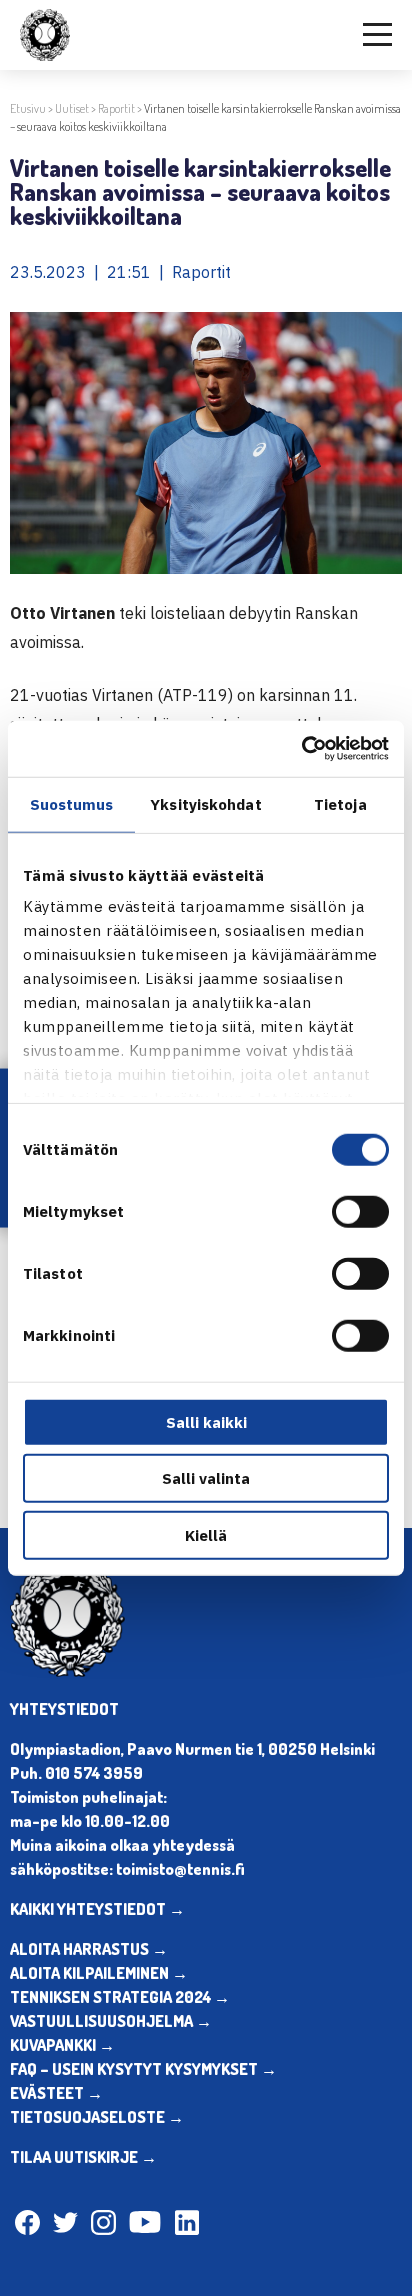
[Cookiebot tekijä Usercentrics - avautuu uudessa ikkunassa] (301, 749)
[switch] (360, 1211)
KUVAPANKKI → (62, 2045)
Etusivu (28, 108)
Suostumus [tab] (72, 803)
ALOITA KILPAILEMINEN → (99, 1973)
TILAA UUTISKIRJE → (83, 2157)
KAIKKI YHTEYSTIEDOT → (97, 1909)
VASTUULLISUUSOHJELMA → (111, 2021)
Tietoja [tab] (340, 803)
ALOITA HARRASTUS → (89, 1949)
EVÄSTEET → (56, 2093)
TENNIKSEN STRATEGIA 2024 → (120, 1997)
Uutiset (72, 108)
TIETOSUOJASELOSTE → (97, 2117)
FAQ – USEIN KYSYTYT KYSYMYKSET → (143, 2069)
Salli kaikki (206, 1421)
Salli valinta (206, 1478)
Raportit (116, 108)
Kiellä (206, 1534)
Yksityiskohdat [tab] (205, 803)
